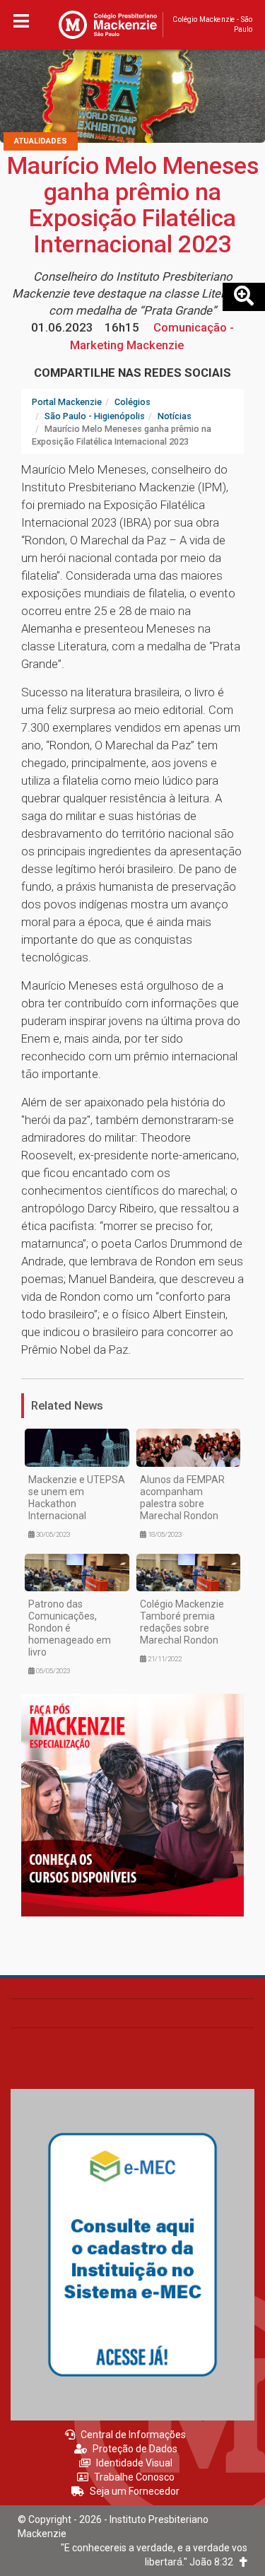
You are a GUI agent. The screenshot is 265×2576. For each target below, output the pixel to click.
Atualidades (41, 141)
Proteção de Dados (135, 2449)
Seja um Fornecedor (135, 2491)
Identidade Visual (134, 2463)
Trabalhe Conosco (134, 2477)
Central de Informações (133, 2435)
